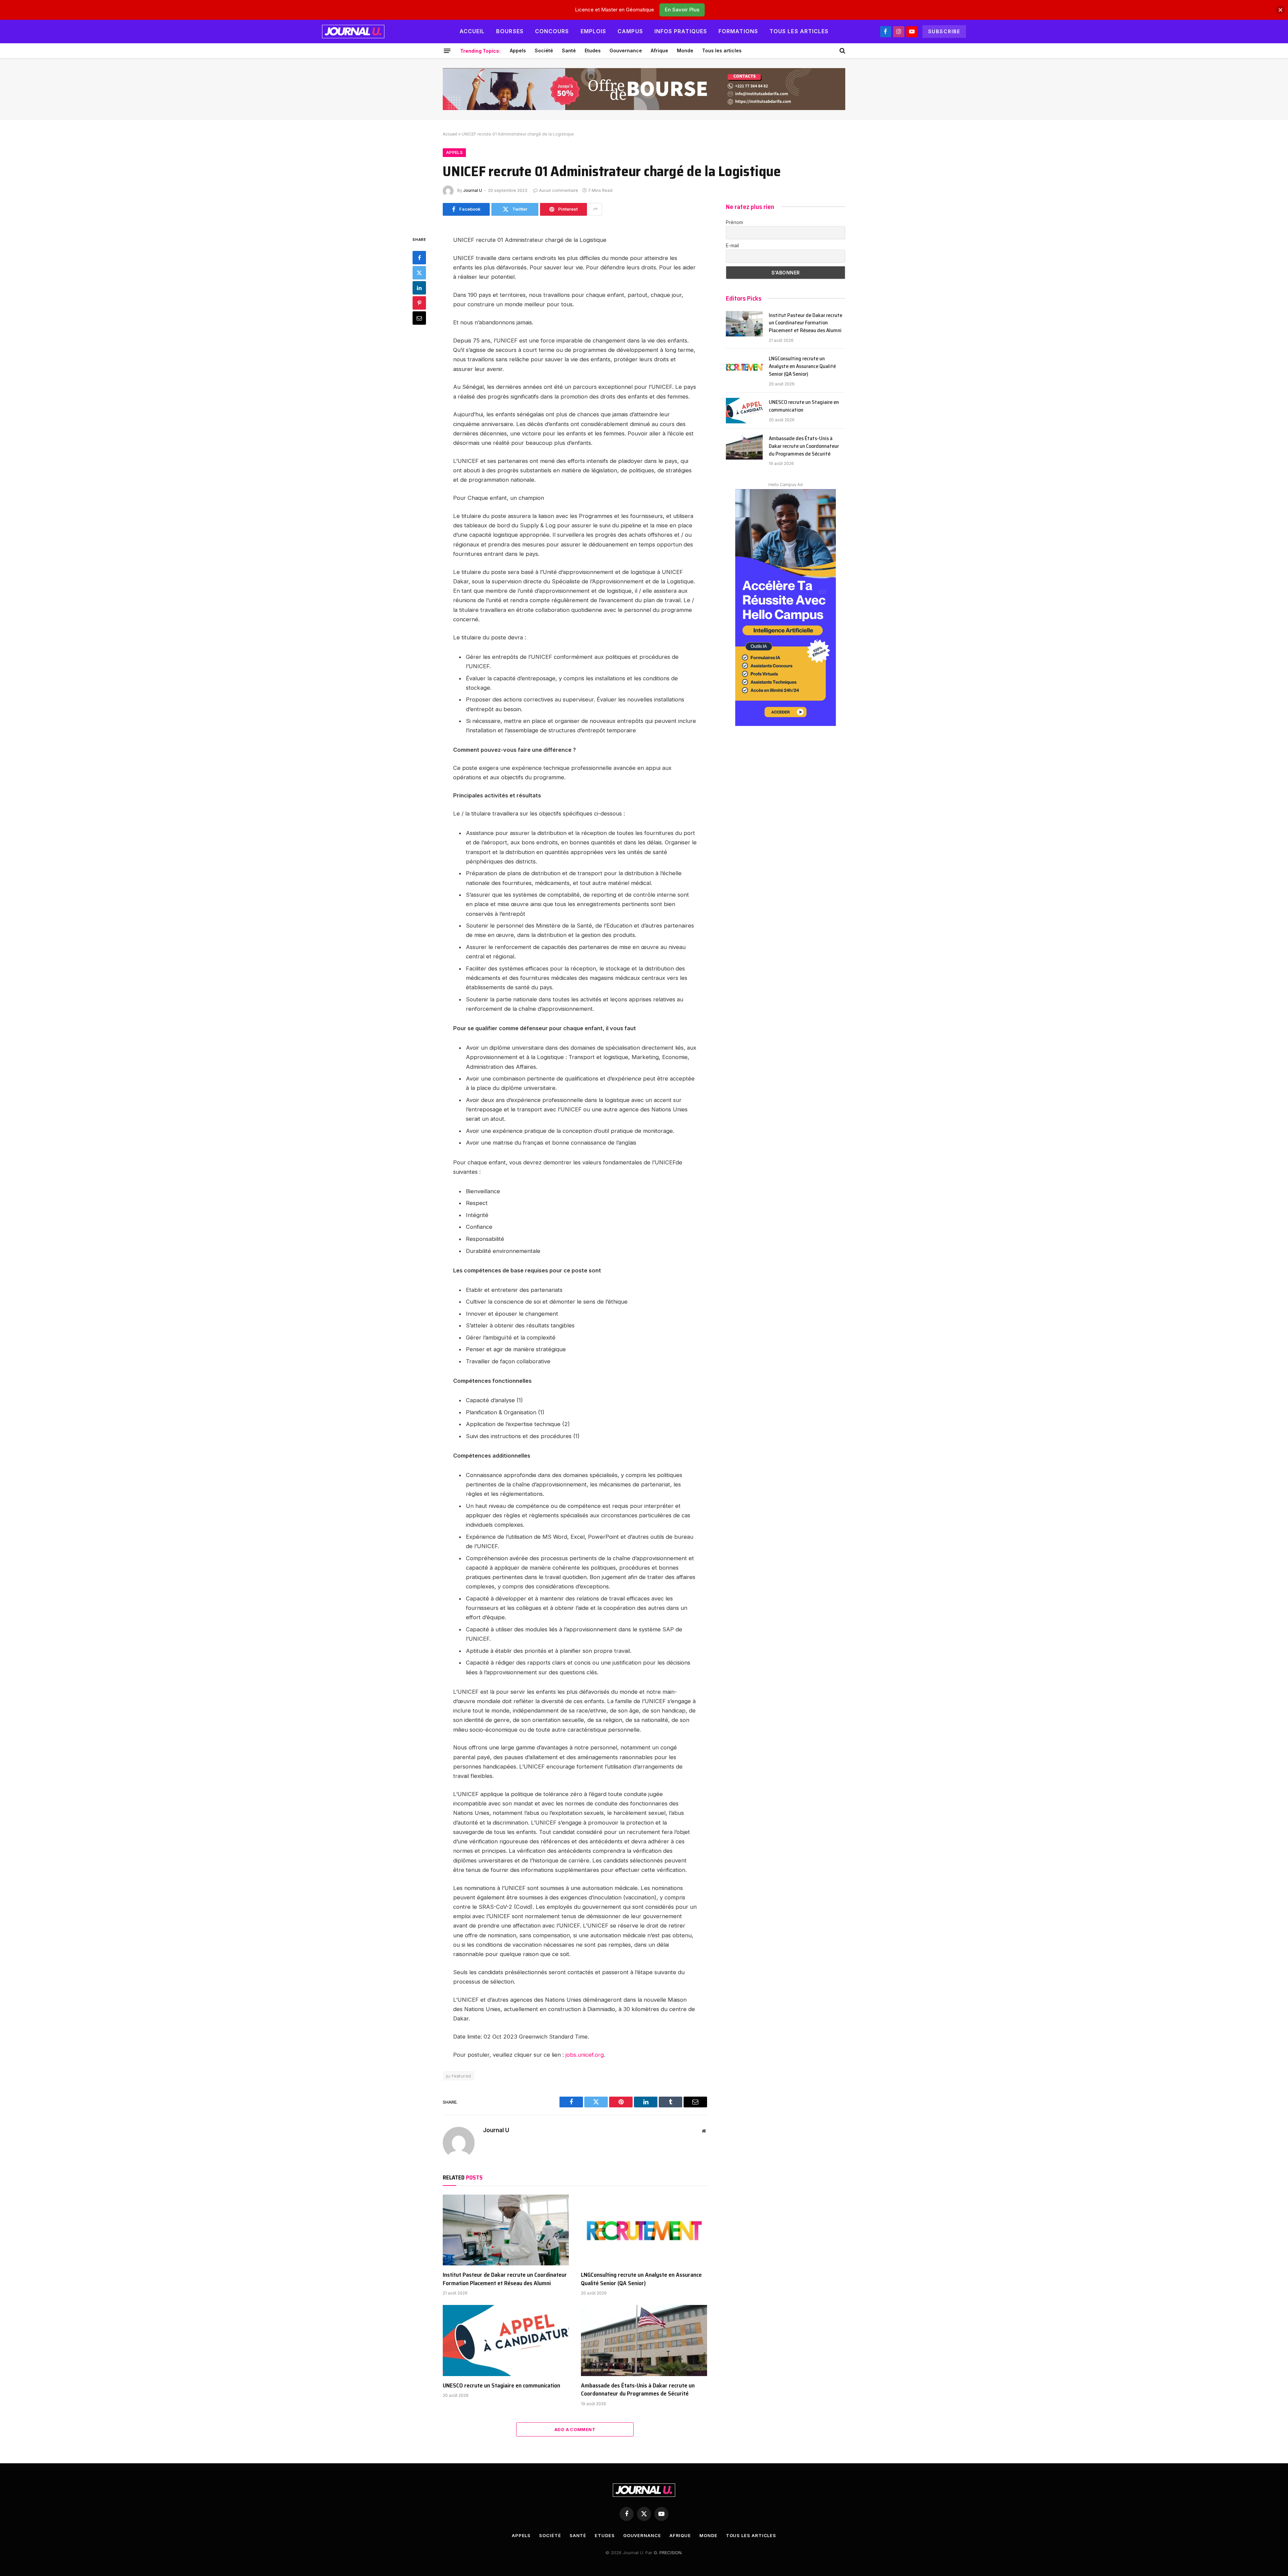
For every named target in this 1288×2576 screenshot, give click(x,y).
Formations (738, 31)
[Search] (842, 51)
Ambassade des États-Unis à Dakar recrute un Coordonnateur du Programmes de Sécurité (638, 2390)
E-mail (732, 245)
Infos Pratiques (681, 31)
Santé (569, 50)
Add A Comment (575, 2429)
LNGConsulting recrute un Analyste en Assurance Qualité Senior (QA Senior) (641, 2279)
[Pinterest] (419, 303)
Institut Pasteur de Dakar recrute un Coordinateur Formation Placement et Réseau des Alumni (505, 2279)
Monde (685, 50)
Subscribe (944, 31)
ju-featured (459, 2076)
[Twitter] (419, 272)
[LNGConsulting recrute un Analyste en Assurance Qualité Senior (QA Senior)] (644, 2230)
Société (544, 50)
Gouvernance (626, 50)
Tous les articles (799, 31)
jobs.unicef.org (585, 2055)
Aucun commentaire (559, 190)
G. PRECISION (668, 2553)
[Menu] (447, 51)
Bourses (510, 31)
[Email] (419, 318)
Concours (552, 31)
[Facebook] (419, 257)
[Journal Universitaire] (353, 32)
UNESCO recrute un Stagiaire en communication (501, 2385)
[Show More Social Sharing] (595, 209)
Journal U (473, 190)
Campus (630, 31)
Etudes (593, 50)
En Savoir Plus (682, 10)
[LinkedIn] (419, 287)
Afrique (659, 50)
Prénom (734, 222)
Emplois (594, 31)
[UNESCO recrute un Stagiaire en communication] (506, 2341)
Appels (518, 50)
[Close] (1280, 10)
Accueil (472, 31)
